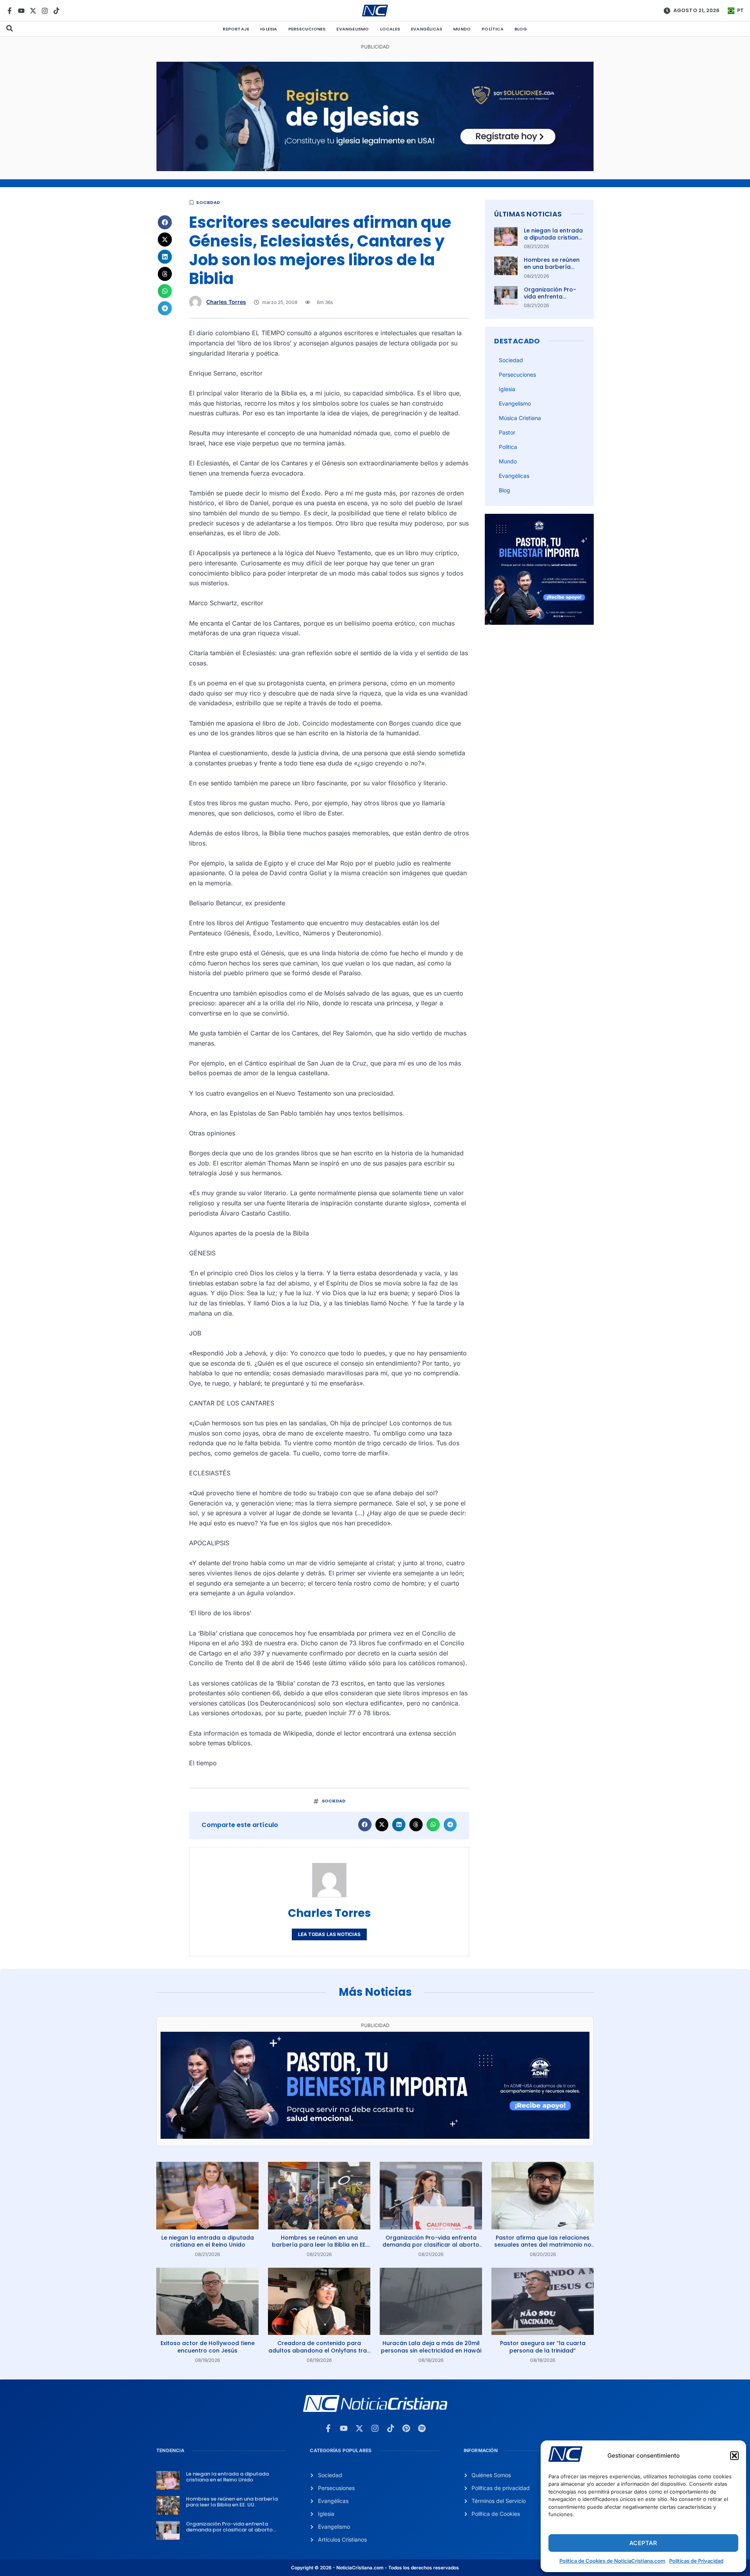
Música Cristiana (520, 418)
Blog (521, 29)
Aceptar (643, 2543)
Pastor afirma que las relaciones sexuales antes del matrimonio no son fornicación (543, 2245)
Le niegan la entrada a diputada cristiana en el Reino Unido (553, 238)
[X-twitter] (33, 11)
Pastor (507, 432)
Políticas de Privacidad (696, 2561)
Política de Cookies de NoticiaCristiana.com (612, 2561)
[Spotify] (422, 2428)
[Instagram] (45, 11)
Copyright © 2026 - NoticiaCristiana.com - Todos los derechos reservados (375, 2568)
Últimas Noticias (528, 214)
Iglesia (269, 29)
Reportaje (236, 29)
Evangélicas (427, 29)
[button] (734, 2456)
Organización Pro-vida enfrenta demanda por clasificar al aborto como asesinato (431, 2245)
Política (493, 29)
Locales (390, 29)
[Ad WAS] (375, 169)
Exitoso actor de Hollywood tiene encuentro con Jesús (208, 2347)
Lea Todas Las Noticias (329, 1934)
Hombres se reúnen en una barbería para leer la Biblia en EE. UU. (553, 271)
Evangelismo (353, 29)
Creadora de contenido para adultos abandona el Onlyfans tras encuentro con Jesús (319, 2350)
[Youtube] (21, 11)
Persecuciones (307, 29)
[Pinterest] (406, 2428)
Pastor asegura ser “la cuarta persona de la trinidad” (543, 2347)
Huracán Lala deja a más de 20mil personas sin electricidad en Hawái (431, 2347)
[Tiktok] (56, 11)
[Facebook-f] (10, 11)
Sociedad (208, 202)
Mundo (462, 29)
